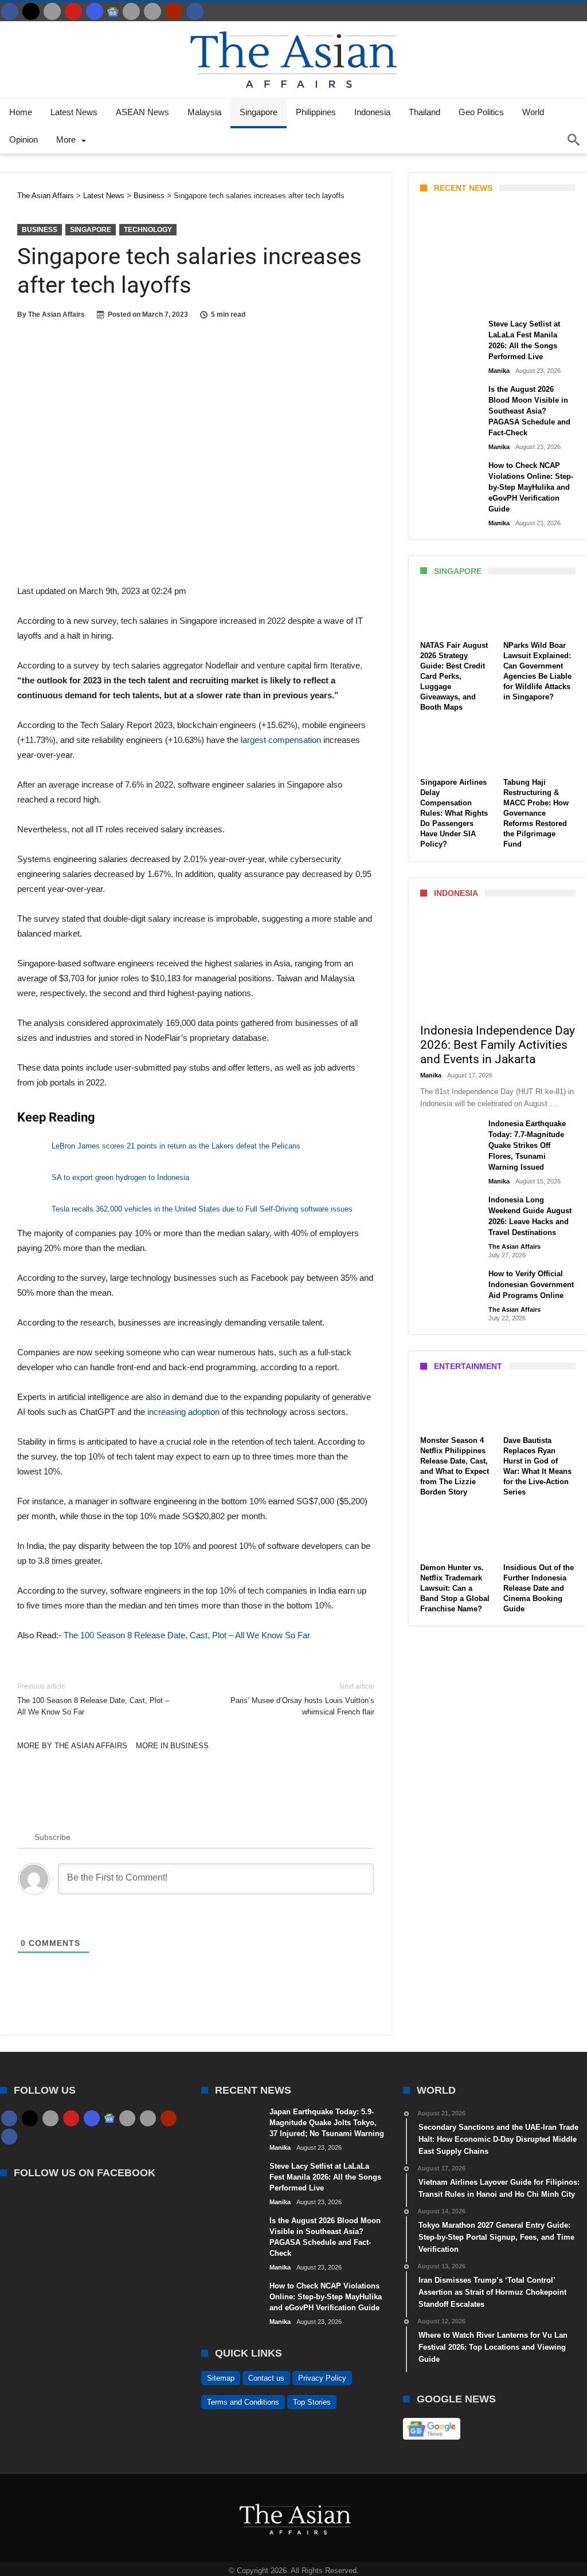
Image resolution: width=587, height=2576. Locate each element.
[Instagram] (95, 11)
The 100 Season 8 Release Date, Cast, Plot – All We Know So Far (187, 1635)
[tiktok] (131, 11)
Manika (440, 299)
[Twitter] (31, 11)
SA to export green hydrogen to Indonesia (120, 1177)
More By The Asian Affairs (72, 1746)
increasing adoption (183, 1412)
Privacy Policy (322, 2378)
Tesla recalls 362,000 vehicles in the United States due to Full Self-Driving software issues (202, 1209)
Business (40, 230)
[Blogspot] (152, 11)
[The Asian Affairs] (293, 27)
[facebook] (10, 11)
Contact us (266, 2378)
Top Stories (312, 2402)
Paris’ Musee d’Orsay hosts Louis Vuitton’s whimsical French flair (302, 1699)
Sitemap (221, 2378)
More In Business (172, 1746)
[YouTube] (73, 11)
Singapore (91, 230)
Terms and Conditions (243, 2402)
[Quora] (174, 11)
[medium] (52, 11)
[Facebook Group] (195, 11)
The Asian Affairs (56, 314)
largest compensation (281, 740)
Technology (148, 230)
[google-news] (113, 11)
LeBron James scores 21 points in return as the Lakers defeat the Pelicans (176, 1146)
